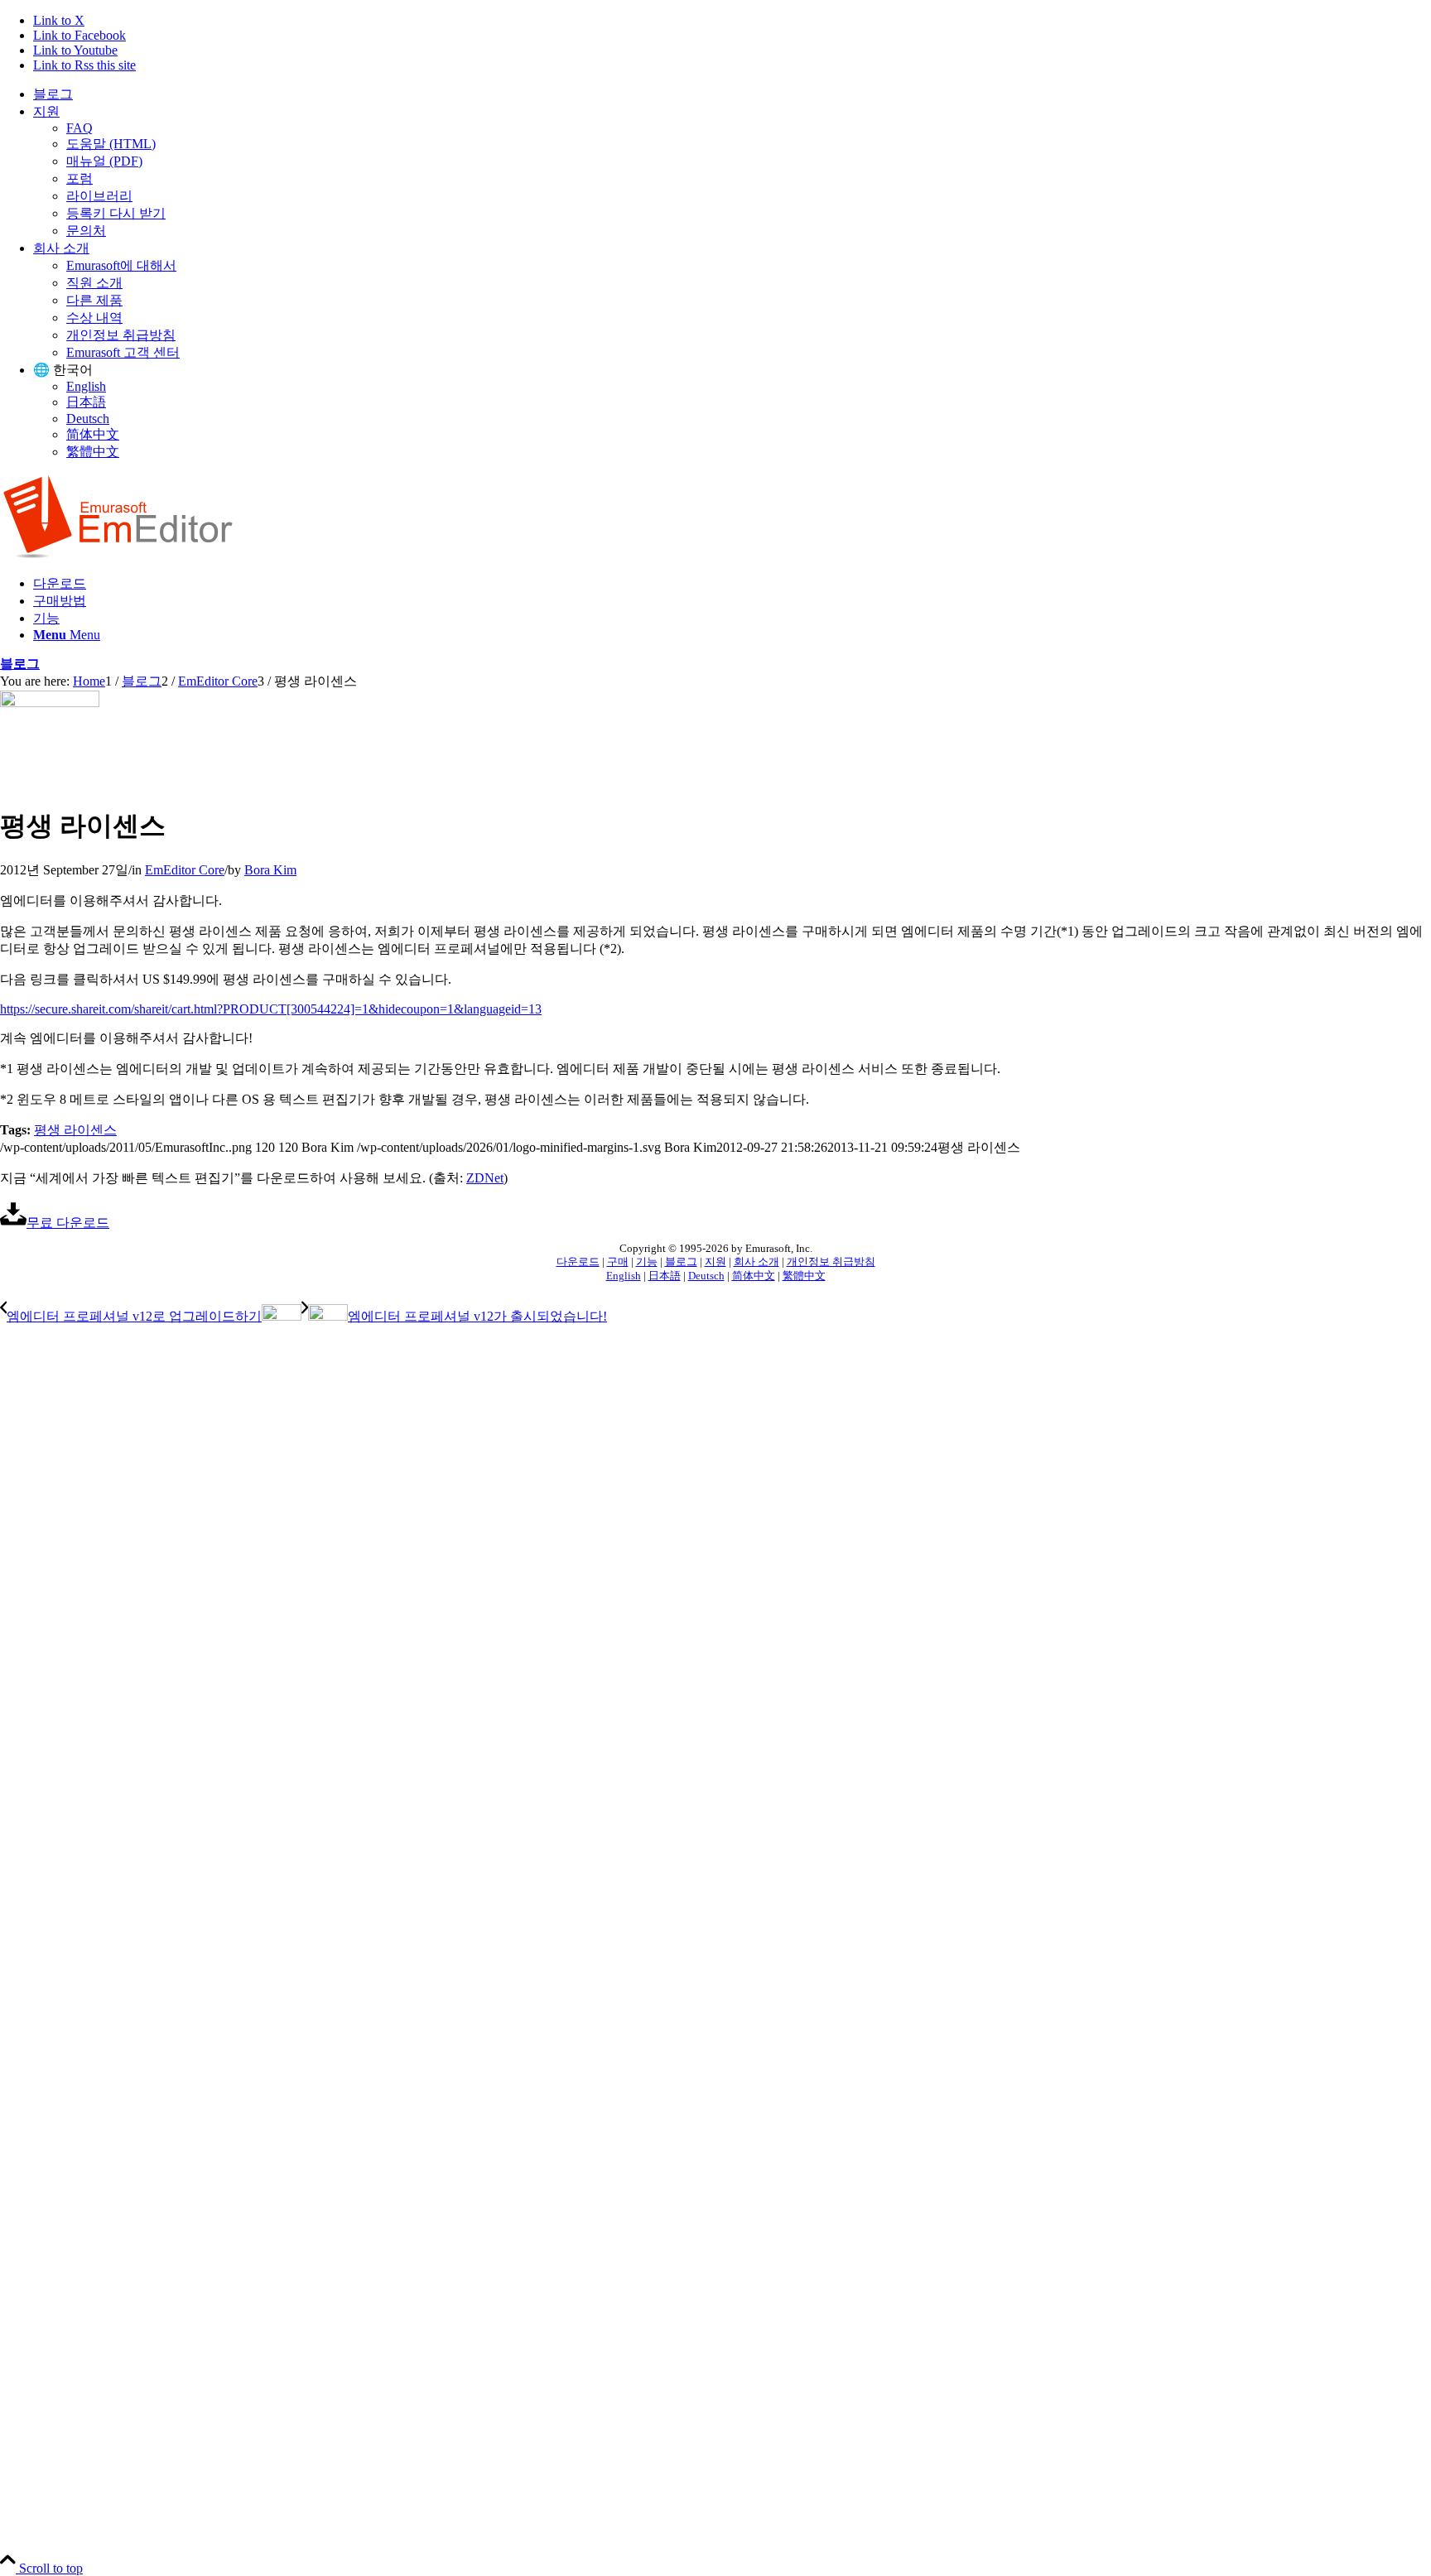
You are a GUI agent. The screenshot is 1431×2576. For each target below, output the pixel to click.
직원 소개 (94, 283)
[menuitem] (732, 95)
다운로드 (578, 1262)
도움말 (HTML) (111, 144)
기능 (647, 1262)
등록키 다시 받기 (116, 213)
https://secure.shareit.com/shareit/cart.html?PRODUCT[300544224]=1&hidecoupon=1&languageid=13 (271, 1009)
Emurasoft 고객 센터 (123, 352)
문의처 (86, 231)
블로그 (53, 94)
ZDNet (485, 1178)
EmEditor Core (185, 870)
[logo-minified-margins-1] (118, 554)
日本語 (86, 402)
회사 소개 (61, 248)
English (86, 386)
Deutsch (88, 419)
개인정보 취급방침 (121, 335)
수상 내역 (94, 318)
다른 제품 (94, 300)
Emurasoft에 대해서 (121, 265)
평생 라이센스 (75, 1130)
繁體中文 (93, 452)
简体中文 (93, 434)
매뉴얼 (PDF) (104, 161)
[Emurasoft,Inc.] (50, 703)
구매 (618, 1262)
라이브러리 (99, 196)
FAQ (79, 128)
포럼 (79, 178)
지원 (46, 111)
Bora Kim (270, 870)
